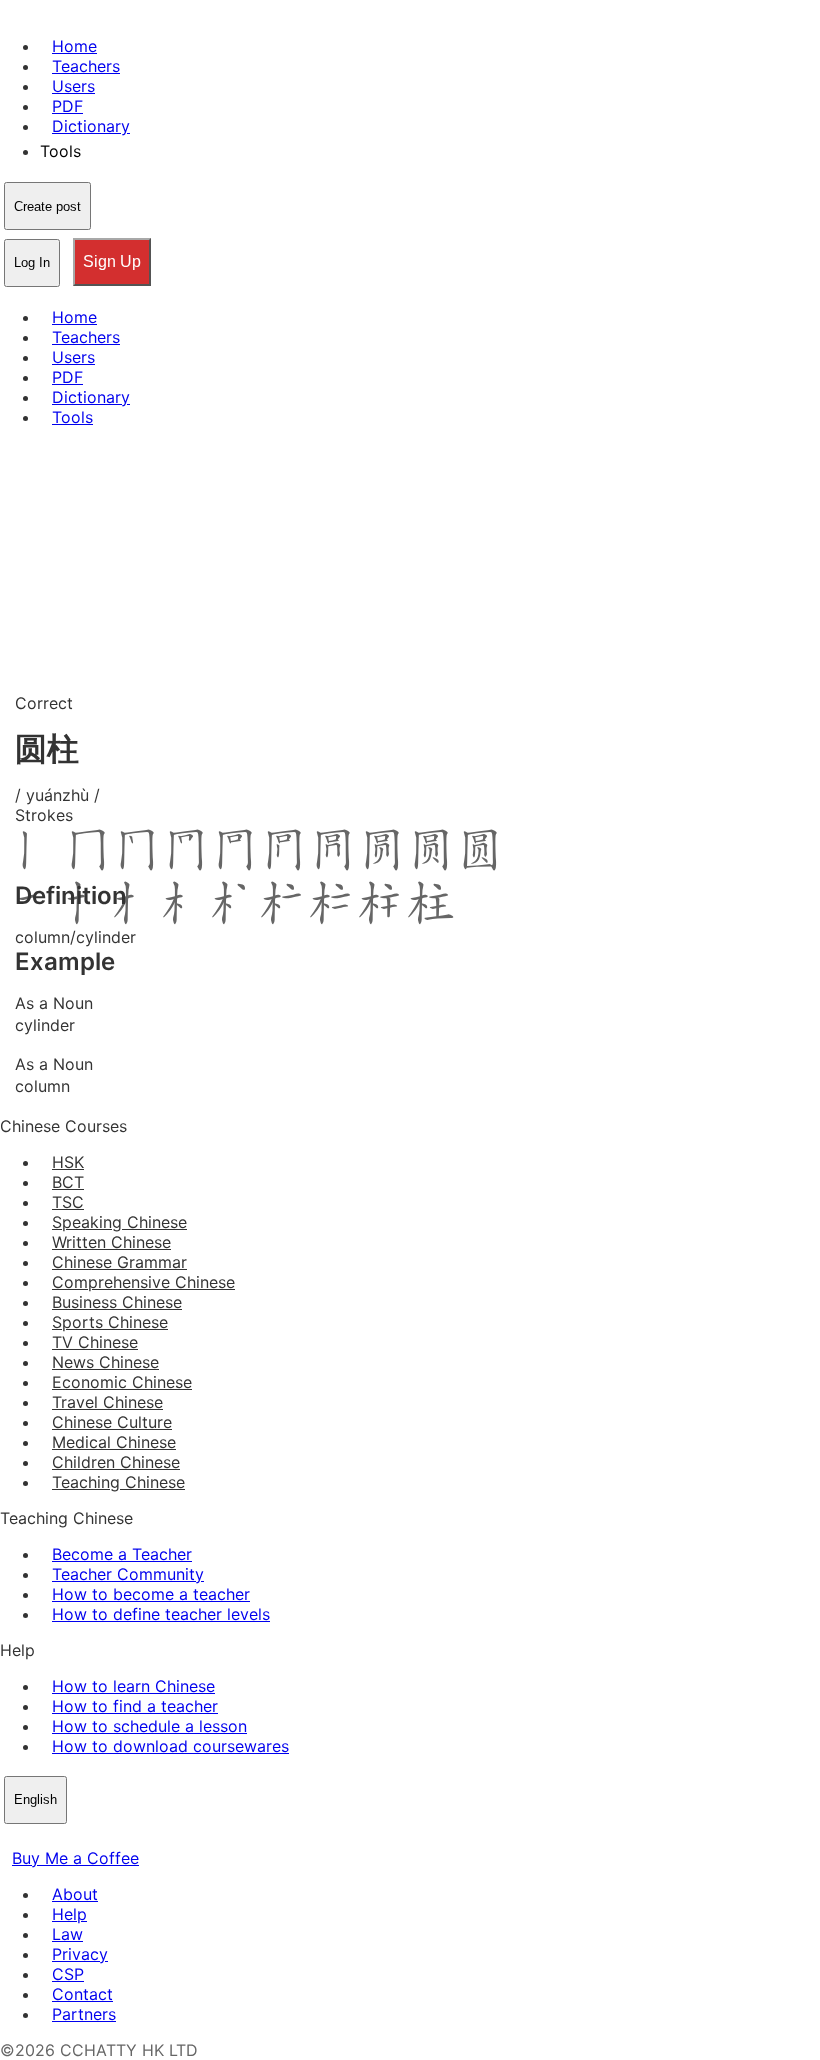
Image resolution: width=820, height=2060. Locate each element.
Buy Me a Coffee (75, 1858)
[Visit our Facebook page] (12, 1838)
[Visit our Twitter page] (36, 1838)
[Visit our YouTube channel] (84, 1838)
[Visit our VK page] (60, 1838)
